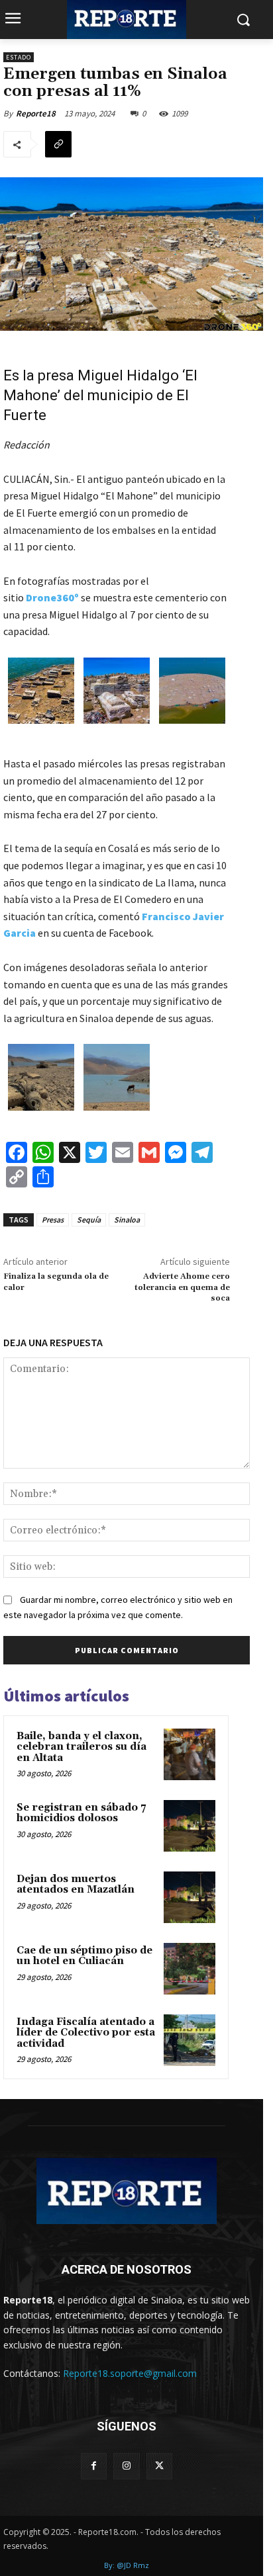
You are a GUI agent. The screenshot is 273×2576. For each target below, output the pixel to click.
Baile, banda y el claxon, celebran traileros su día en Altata (82, 1747)
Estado (19, 57)
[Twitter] (159, 2466)
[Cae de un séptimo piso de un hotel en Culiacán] (190, 1969)
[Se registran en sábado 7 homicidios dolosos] (190, 1826)
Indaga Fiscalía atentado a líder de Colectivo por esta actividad (86, 2033)
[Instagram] (126, 2466)
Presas (53, 1220)
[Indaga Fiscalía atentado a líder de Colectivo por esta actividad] (190, 2040)
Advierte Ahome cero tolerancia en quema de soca (182, 1287)
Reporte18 (36, 113)
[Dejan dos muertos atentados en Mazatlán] (190, 1897)
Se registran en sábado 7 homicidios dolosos (81, 1813)
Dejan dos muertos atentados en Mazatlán (76, 1885)
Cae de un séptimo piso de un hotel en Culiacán (84, 1956)
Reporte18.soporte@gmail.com (130, 2373)
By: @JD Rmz (127, 2565)
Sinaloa (127, 1220)
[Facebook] (94, 2466)
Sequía (89, 1220)
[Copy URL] (58, 144)
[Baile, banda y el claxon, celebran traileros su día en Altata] (190, 1754)
